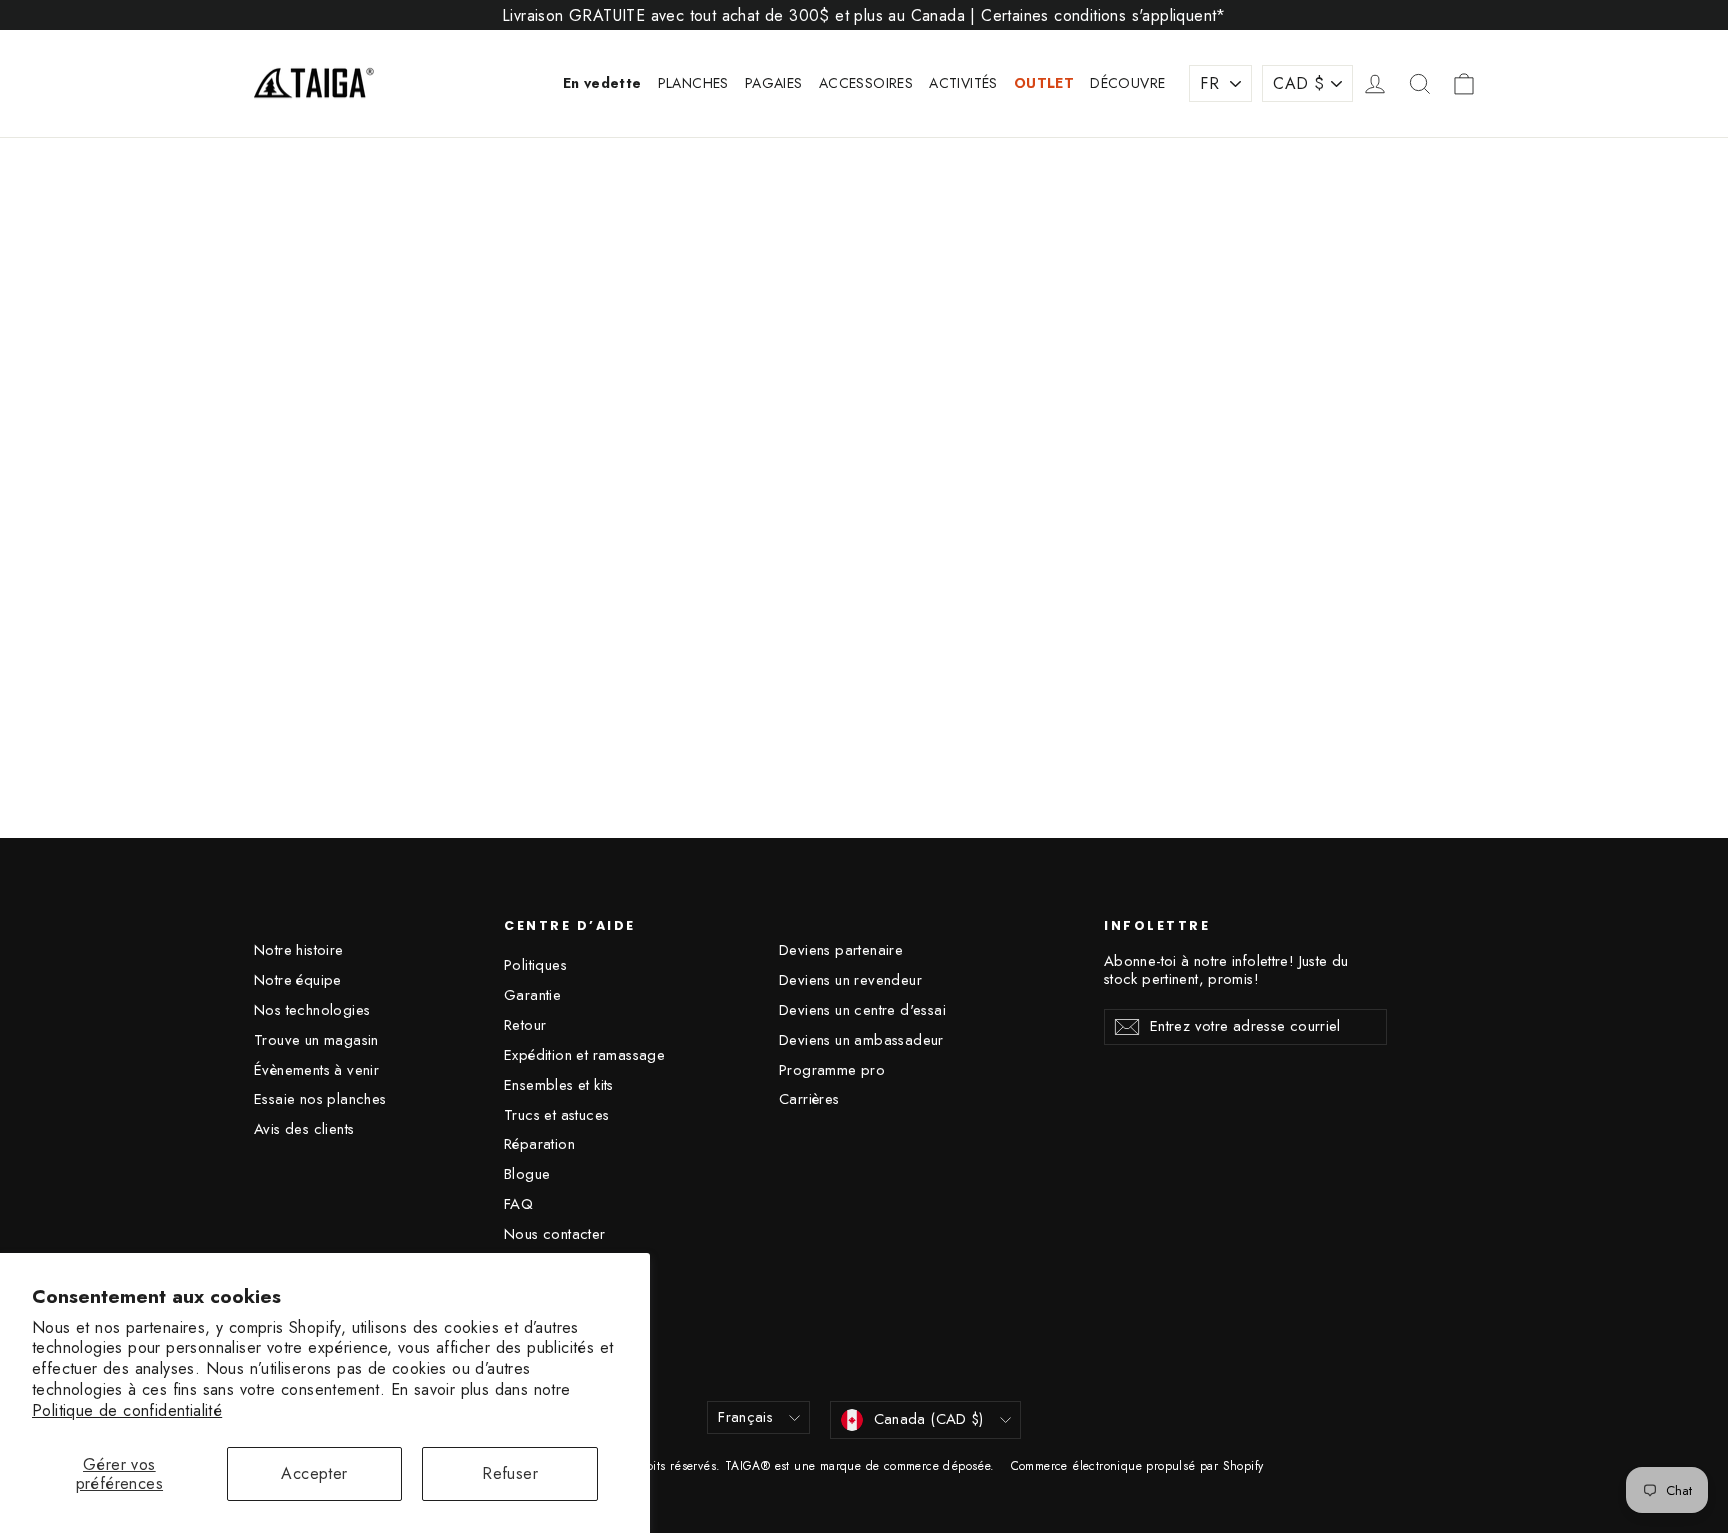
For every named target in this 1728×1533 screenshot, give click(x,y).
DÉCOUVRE (1127, 83)
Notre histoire (299, 950)
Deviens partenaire (841, 950)
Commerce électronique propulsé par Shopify (1137, 1466)
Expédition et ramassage (584, 1055)
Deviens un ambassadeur (861, 1040)
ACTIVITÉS (963, 83)
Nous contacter (555, 1234)
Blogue (527, 1174)
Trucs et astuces (556, 1115)
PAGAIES (774, 83)
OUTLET (1044, 83)
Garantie (532, 995)
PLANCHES (693, 83)
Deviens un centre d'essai (862, 1010)
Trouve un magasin (316, 1040)
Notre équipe (298, 980)
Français (745, 1417)
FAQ (518, 1204)
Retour (525, 1025)
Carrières (809, 1099)
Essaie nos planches (320, 1099)
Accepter (314, 1473)
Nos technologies (312, 1010)
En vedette (602, 83)
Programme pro (832, 1070)
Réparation (539, 1144)
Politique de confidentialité (127, 1410)
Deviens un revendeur (850, 980)
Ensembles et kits (559, 1085)
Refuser (510, 1473)
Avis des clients (304, 1129)
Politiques (535, 965)
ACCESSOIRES (866, 83)
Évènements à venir (316, 1070)
